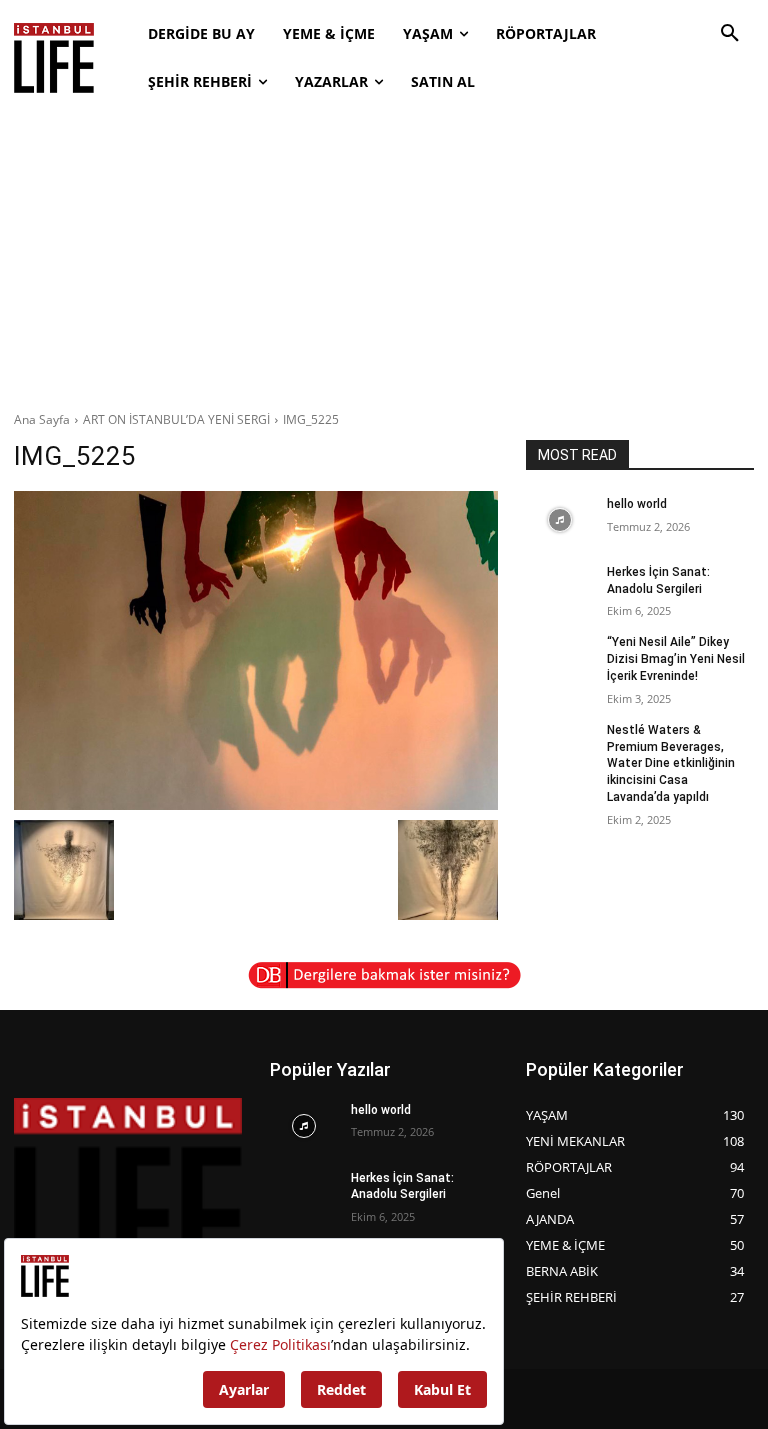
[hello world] (560, 520)
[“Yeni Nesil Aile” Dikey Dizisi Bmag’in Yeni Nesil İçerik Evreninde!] (560, 658)
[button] (730, 34)
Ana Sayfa (42, 419)
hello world (637, 504)
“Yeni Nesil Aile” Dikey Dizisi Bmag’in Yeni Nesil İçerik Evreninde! (676, 659)
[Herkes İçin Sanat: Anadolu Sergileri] (560, 588)
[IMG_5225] (256, 650)
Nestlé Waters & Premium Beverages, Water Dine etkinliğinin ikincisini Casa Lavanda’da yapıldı (671, 763)
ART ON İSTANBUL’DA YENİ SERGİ (176, 419)
